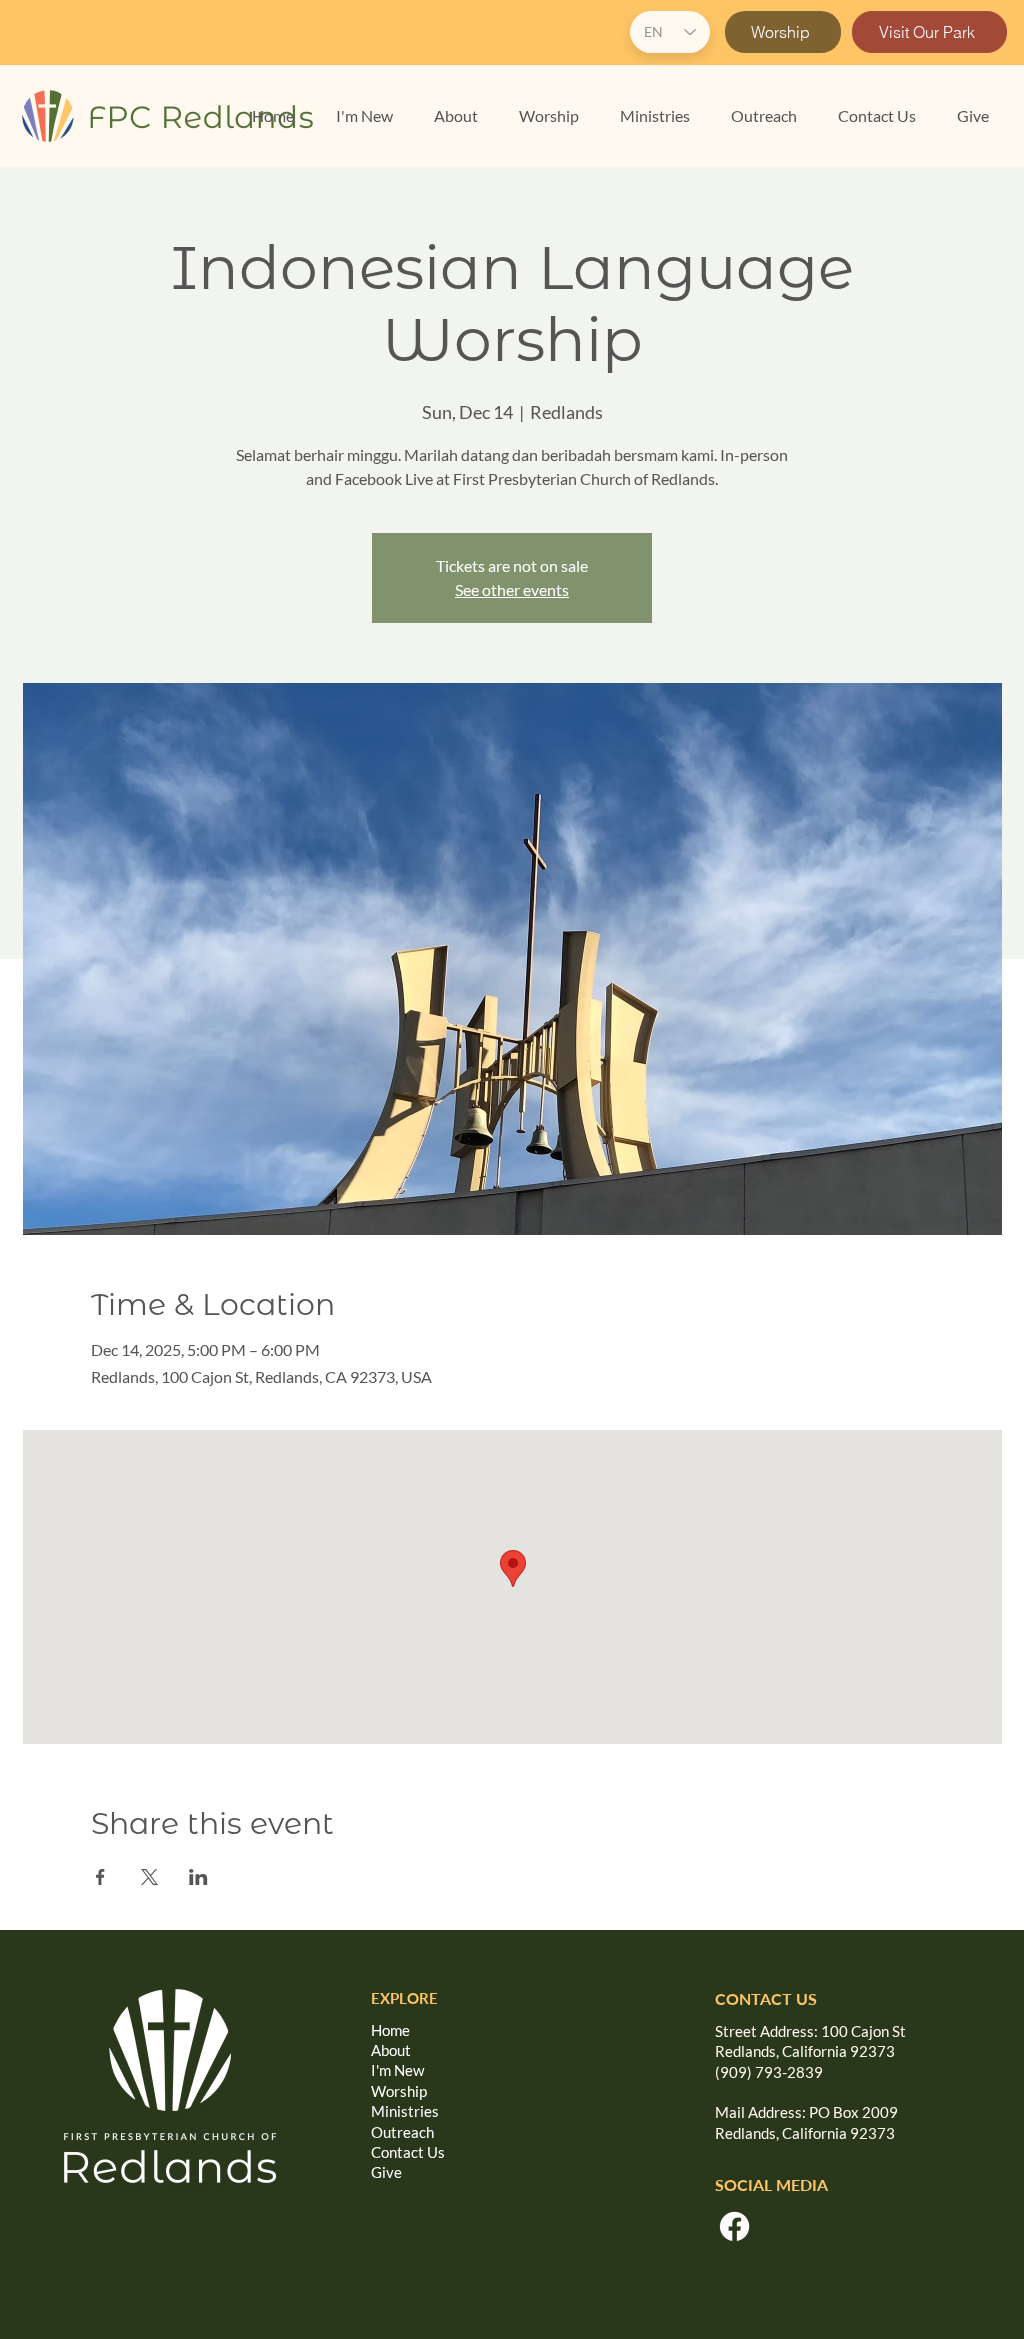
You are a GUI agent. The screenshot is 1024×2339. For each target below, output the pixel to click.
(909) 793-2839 (769, 2072)
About (391, 2050)
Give (386, 2172)
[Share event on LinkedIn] (198, 1877)
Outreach (402, 2132)
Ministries (405, 2111)
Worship (399, 2091)
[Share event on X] (149, 1877)
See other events (512, 589)
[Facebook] (734, 2226)
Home (390, 2030)
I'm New (397, 2070)
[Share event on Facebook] (100, 1877)
